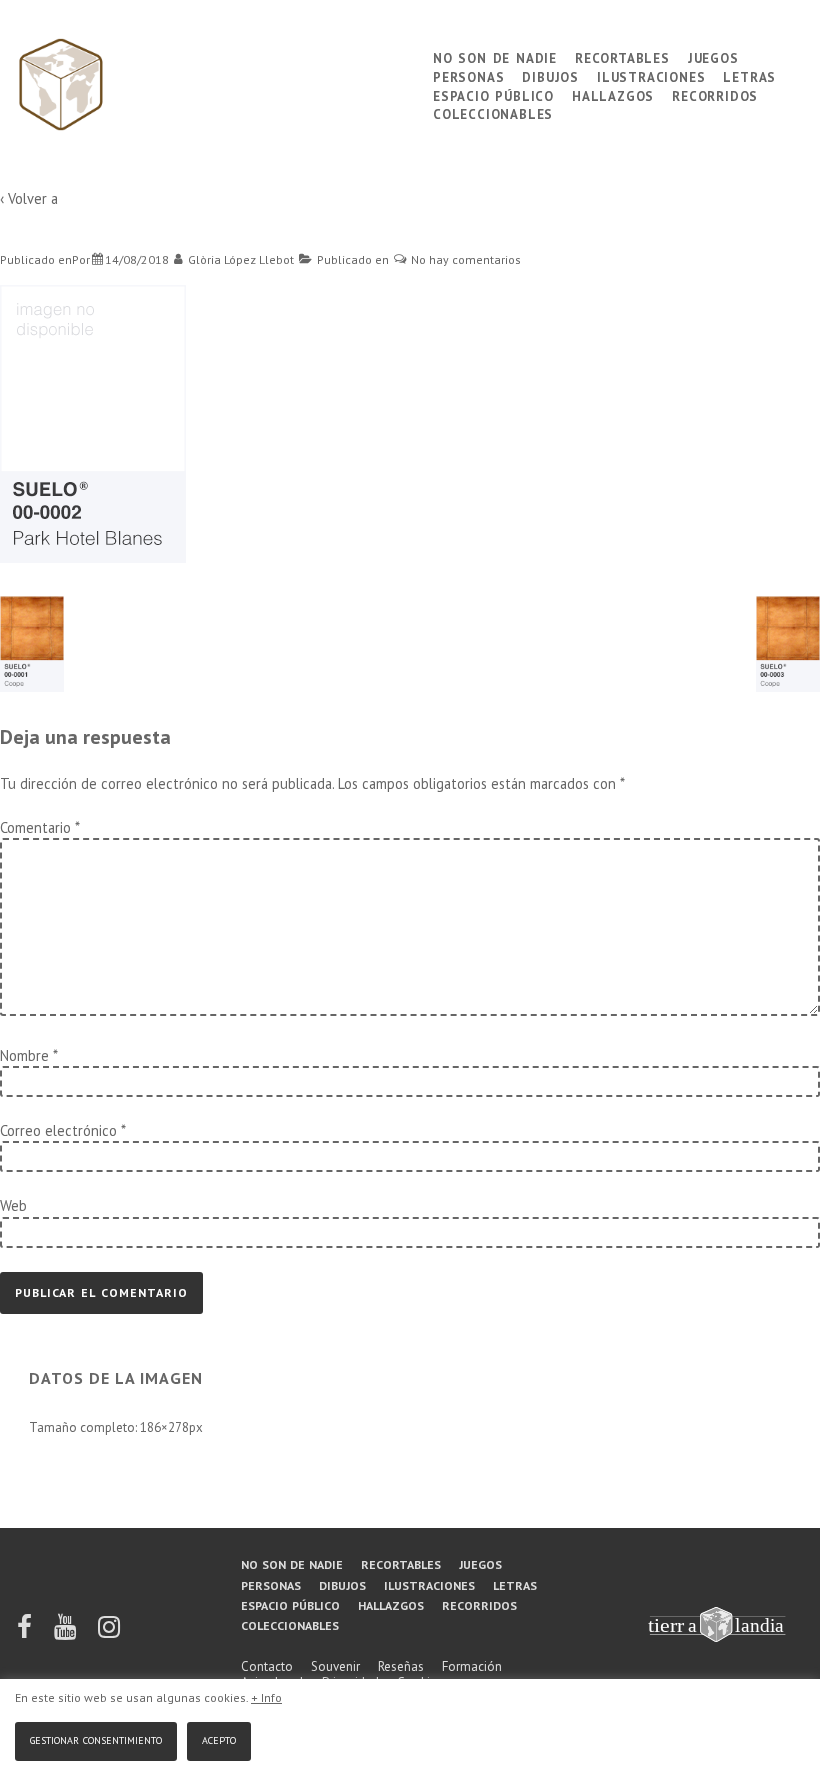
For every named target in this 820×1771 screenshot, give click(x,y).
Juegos (713, 56)
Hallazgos (613, 94)
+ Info (266, 1697)
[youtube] (66, 1633)
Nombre (24, 1055)
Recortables (622, 56)
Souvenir (335, 1666)
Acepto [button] (219, 1738)
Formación (472, 1666)
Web (13, 1205)
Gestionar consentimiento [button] (96, 1738)
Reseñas (401, 1666)
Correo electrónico (58, 1130)
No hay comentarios (466, 259)
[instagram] (109, 1633)
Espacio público (493, 94)
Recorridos (715, 94)
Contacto (267, 1666)
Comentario (39, 827)
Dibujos (550, 75)
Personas (468, 75)
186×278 (164, 1427)
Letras (749, 75)
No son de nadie (495, 56)
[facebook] (26, 1633)
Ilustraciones (651, 75)
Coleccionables (493, 112)
